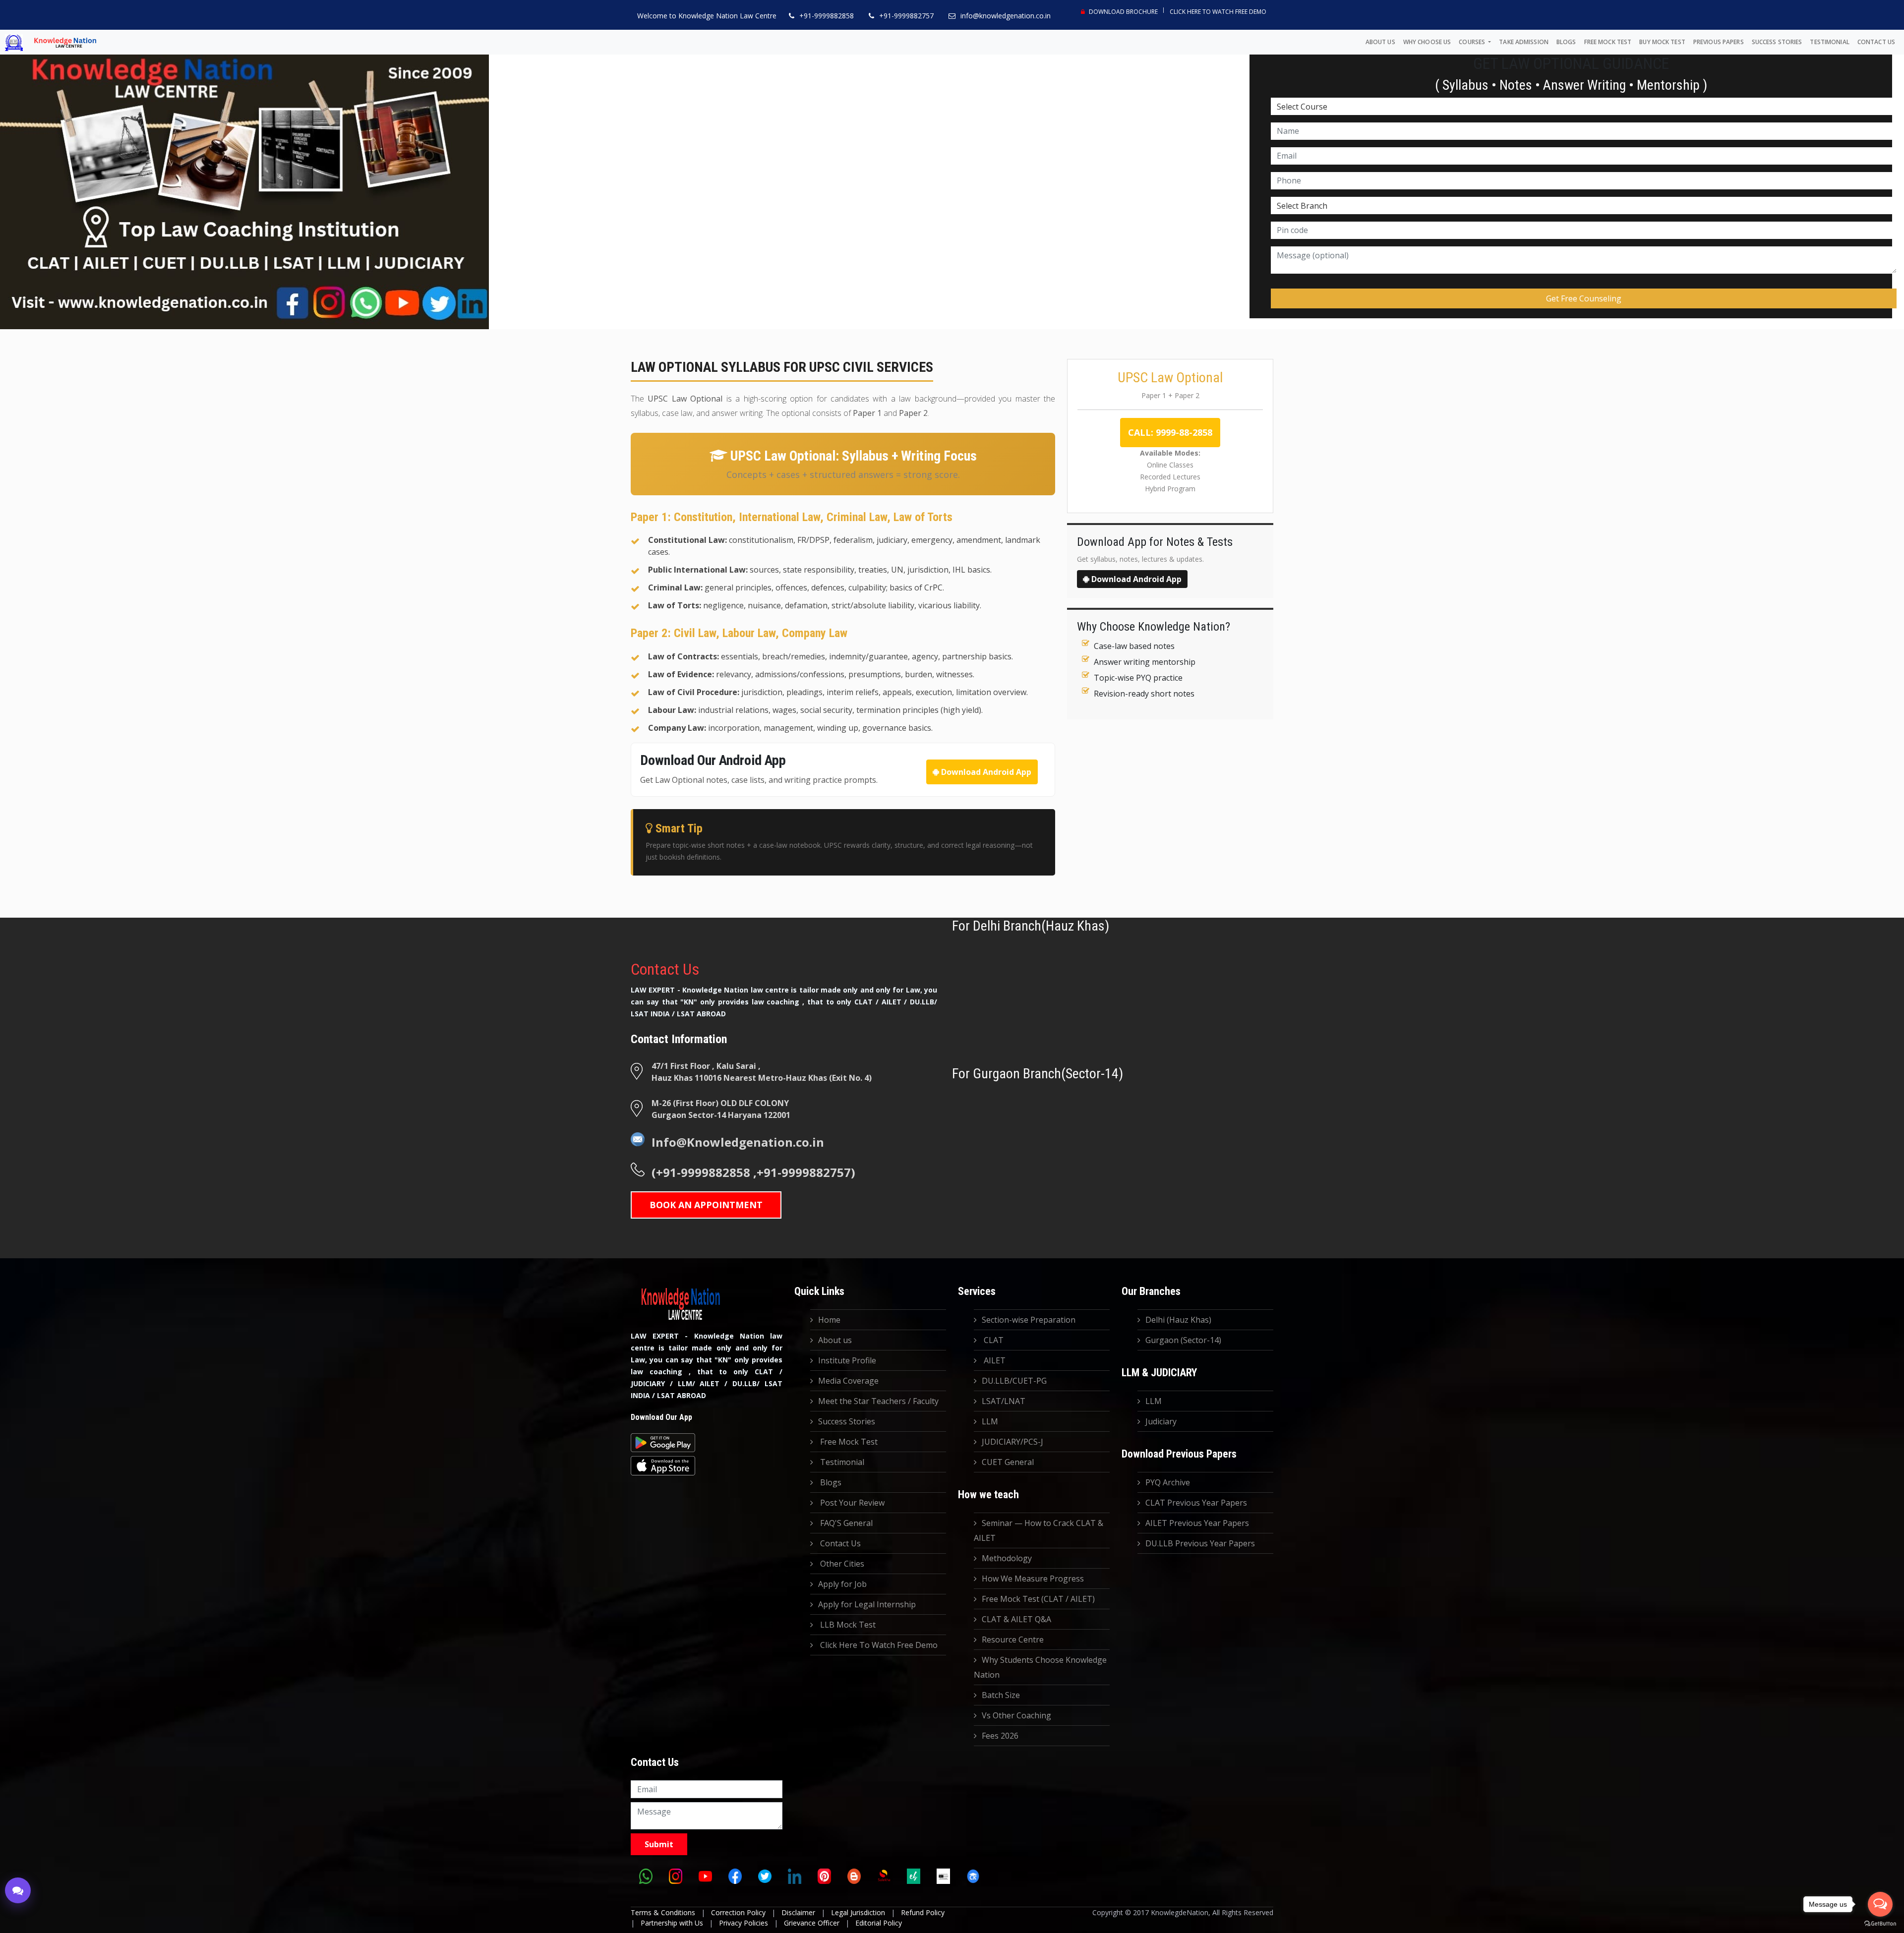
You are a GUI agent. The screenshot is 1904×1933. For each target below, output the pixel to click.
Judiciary (1161, 1421)
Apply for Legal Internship (867, 1604)
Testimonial (1829, 42)
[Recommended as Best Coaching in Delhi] (943, 1876)
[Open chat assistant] (18, 1890)
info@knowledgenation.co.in (1006, 16)
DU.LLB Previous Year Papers (1200, 1543)
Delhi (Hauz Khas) (1178, 1320)
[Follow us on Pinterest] (824, 1876)
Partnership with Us (672, 1923)
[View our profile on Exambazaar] (913, 1876)
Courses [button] (1473, 42)
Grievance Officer (812, 1923)
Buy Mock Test (1662, 42)
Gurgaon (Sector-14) (1183, 1340)
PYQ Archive (1168, 1482)
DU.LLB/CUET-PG (1014, 1381)
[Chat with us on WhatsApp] (646, 1876)
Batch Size (1001, 1695)
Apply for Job (842, 1584)
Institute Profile (847, 1360)
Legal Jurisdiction (858, 1912)
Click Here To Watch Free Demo (1218, 12)
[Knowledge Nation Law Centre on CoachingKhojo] (973, 1876)
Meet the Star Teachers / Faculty (878, 1401)
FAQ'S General (845, 1523)
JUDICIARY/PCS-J (1012, 1442)
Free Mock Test (1608, 42)
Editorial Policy (879, 1923)
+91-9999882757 (906, 16)
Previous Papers (1719, 42)
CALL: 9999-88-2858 (1170, 432)
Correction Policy (738, 1912)
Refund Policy (923, 1912)
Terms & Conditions (663, 1912)
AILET (994, 1360)
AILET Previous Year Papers (1197, 1523)
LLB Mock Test (847, 1625)
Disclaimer (798, 1912)
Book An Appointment (706, 1205)
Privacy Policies (744, 1923)
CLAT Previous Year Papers (1196, 1503)
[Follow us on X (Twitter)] (765, 1876)
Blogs (1566, 42)
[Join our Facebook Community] (735, 1876)
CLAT (993, 1340)
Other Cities (841, 1564)
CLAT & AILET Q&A (1016, 1619)
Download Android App (985, 772)
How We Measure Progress (1033, 1579)
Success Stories (1777, 42)
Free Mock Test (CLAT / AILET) (1038, 1599)
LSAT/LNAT (1004, 1401)
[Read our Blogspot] (854, 1876)
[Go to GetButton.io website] (1880, 1923)
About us (1380, 42)
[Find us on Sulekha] (884, 1876)
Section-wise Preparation (1029, 1320)
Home (829, 1320)
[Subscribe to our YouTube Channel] (705, 1876)
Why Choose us (1427, 42)
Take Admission (1524, 42)
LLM (990, 1421)
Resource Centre (1013, 1640)
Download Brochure (1123, 12)
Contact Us (1876, 42)
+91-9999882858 (827, 16)
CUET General (1008, 1462)
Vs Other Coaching (1016, 1715)
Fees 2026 (1000, 1736)
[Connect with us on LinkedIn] (794, 1876)
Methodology (1007, 1558)
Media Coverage (848, 1381)
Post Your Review (851, 1503)
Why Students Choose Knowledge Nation (1040, 1667)
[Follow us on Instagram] (675, 1876)
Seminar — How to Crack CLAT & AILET (1039, 1530)
